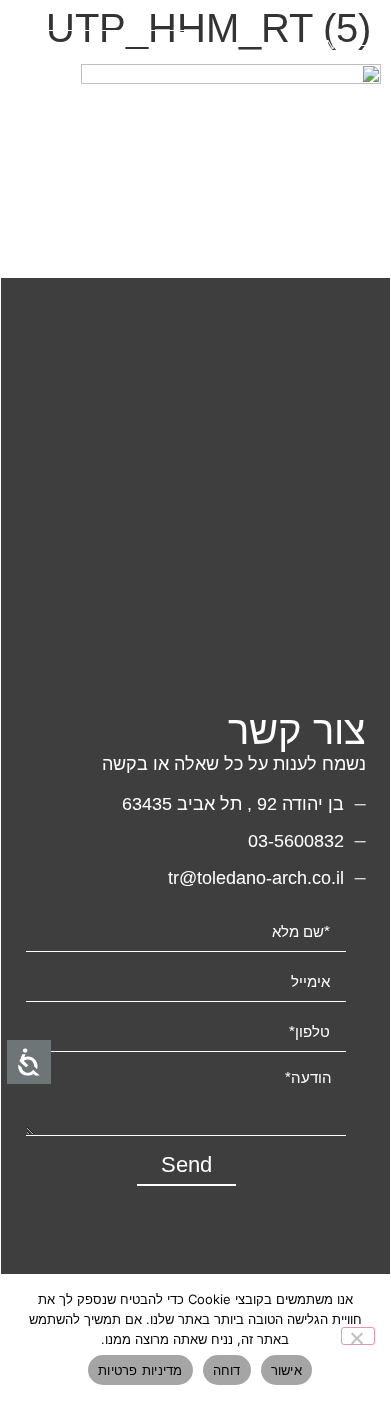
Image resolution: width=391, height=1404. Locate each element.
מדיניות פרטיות (140, 1370)
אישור (286, 1370)
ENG (331, 45)
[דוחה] (358, 1336)
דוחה (227, 1370)
